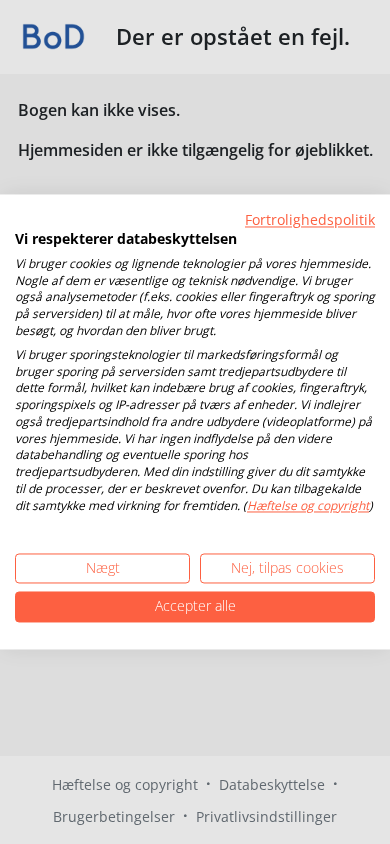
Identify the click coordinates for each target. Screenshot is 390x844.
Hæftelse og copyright (308, 505)
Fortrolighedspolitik (310, 219)
